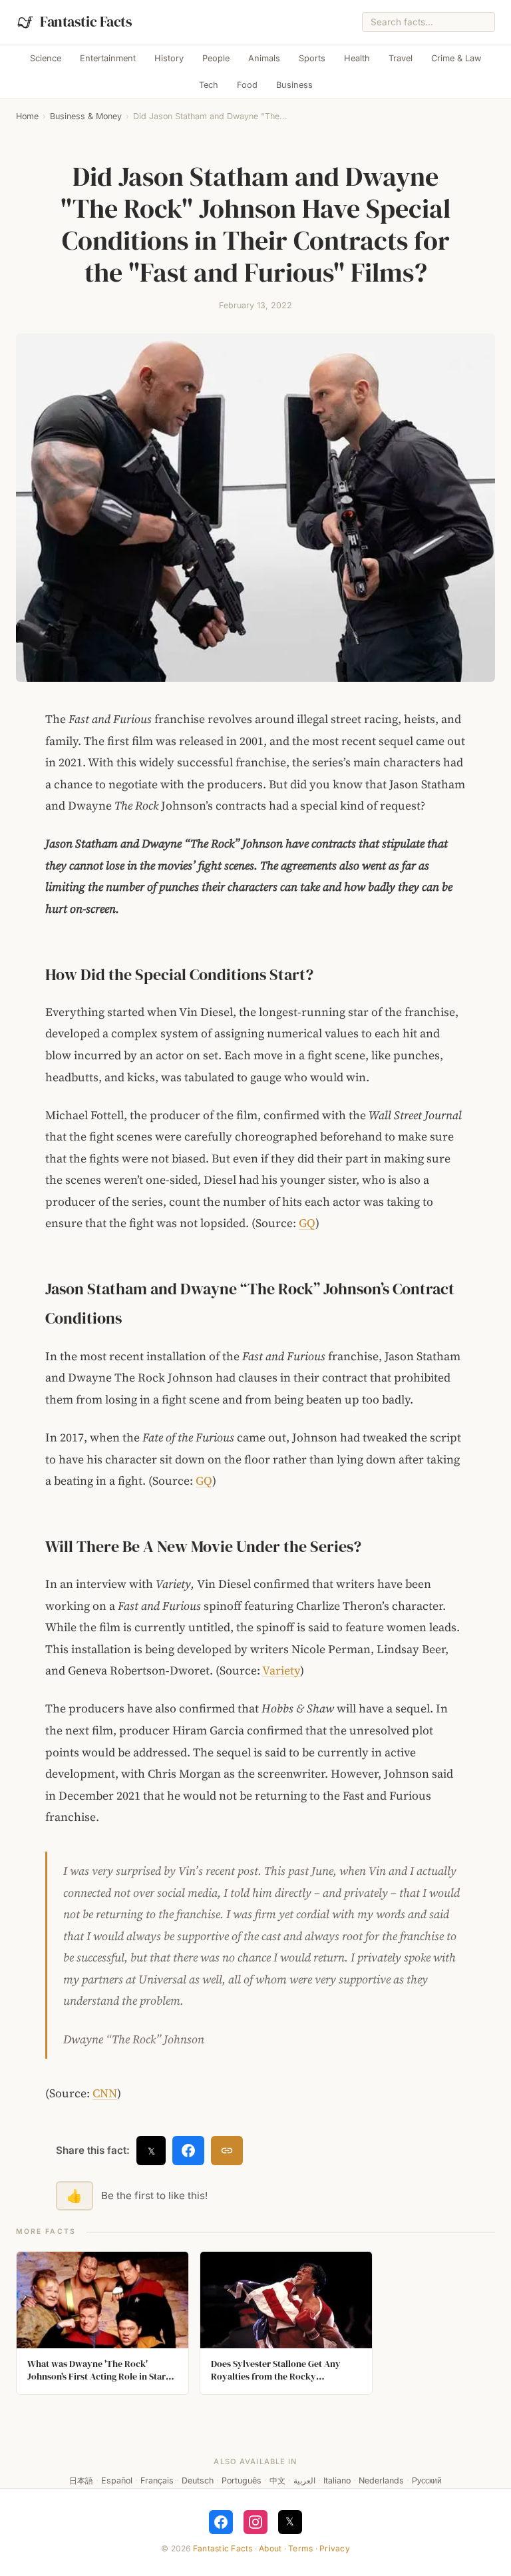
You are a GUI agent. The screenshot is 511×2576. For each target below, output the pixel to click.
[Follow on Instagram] (255, 2522)
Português (242, 2480)
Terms (300, 2548)
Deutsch (198, 2480)
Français (157, 2480)
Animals (264, 58)
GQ (307, 1223)
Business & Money (86, 116)
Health (357, 58)
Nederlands (381, 2480)
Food (247, 85)
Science (46, 58)
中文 (277, 2480)
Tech (209, 85)
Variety (281, 1671)
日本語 (81, 2480)
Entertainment (108, 58)
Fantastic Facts (223, 2548)
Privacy (335, 2548)
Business (294, 85)
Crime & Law (456, 58)
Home (27, 116)
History (169, 58)
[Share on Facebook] (188, 2151)
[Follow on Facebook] (221, 2522)
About (270, 2548)
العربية (304, 2480)
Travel (401, 58)
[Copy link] (227, 2151)
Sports (312, 58)
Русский (427, 2480)
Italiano (337, 2480)
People (216, 58)
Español (117, 2480)
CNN (105, 2093)
